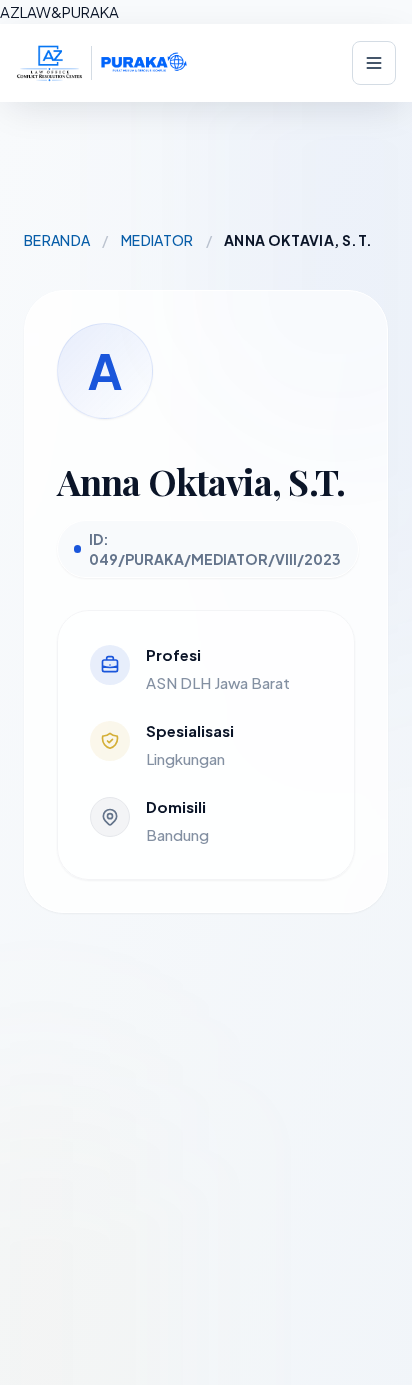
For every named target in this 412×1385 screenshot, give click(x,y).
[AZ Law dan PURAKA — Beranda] (102, 63)
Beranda (57, 240)
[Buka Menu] (374, 63)
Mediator (157, 240)
